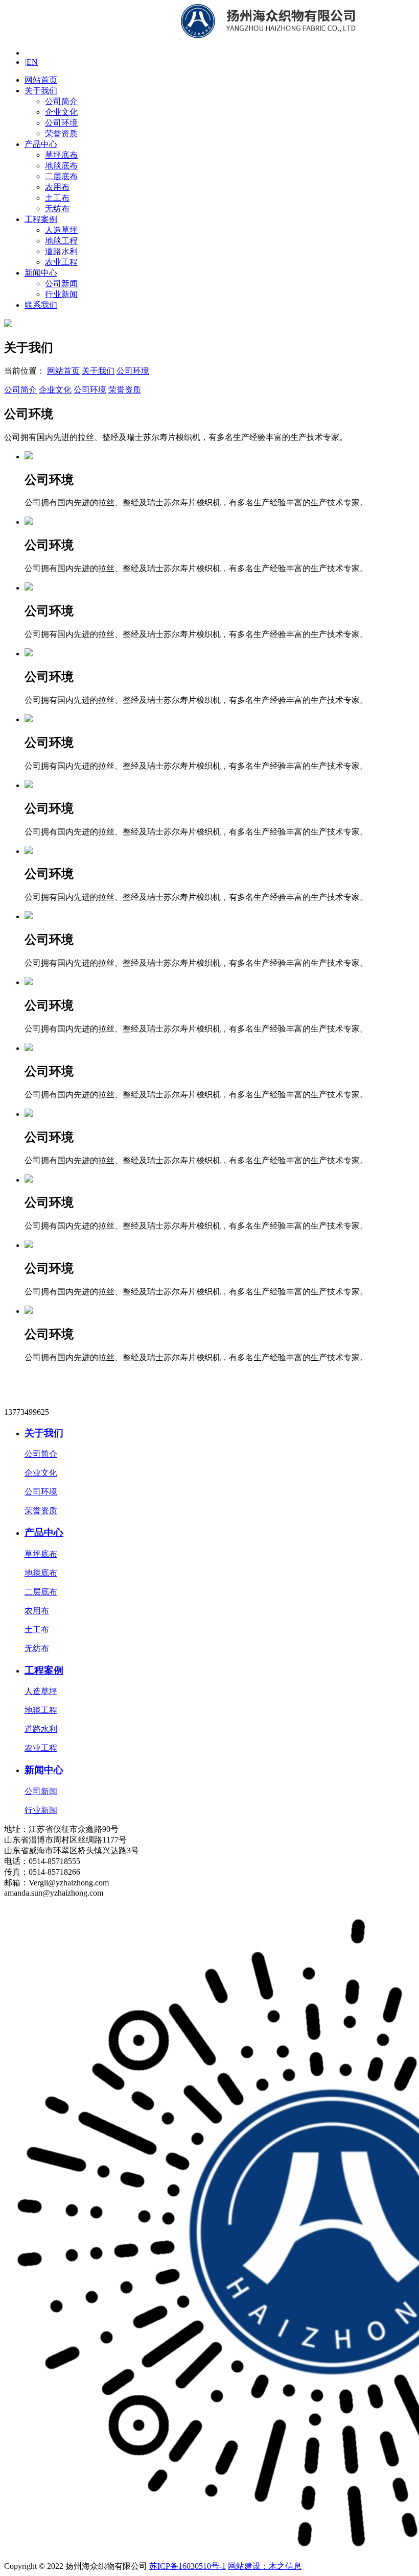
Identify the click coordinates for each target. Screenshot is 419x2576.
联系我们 (41, 305)
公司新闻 (61, 284)
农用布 (57, 187)
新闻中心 (41, 273)
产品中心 (41, 144)
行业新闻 (61, 294)
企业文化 (61, 112)
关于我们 (41, 91)
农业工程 (61, 262)
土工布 (57, 198)
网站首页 (41, 80)
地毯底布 (61, 166)
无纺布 (57, 208)
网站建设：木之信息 (265, 2566)
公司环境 (61, 123)
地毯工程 (61, 241)
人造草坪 (61, 230)
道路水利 (61, 251)
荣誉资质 (61, 133)
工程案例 (41, 219)
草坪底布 (61, 155)
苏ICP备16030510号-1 (188, 2566)
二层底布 (61, 176)
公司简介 (61, 101)
